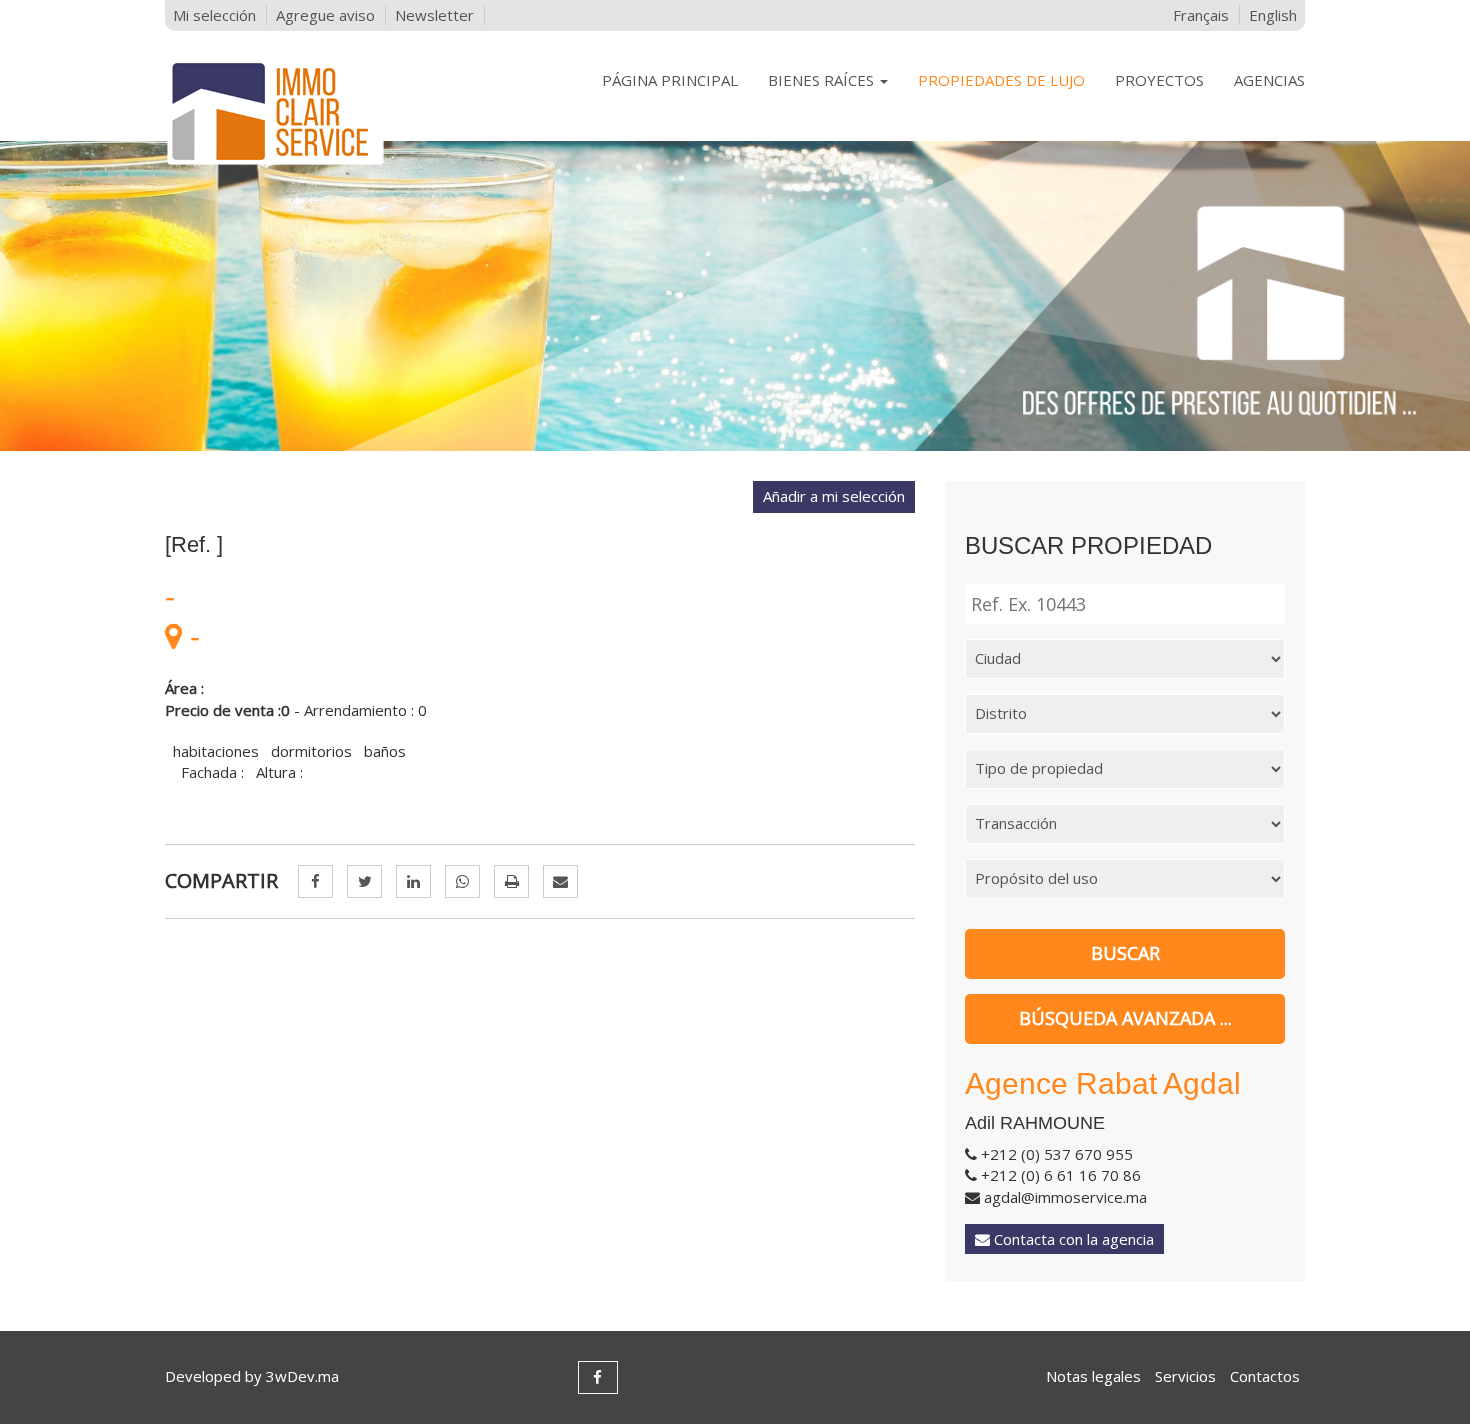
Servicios (1185, 1376)
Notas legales (1093, 1376)
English (1273, 15)
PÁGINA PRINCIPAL (670, 80)
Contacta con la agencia (1072, 1239)
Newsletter (434, 15)
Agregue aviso (325, 15)
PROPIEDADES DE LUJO (1001, 80)
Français (1201, 15)
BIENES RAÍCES (823, 80)
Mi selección (214, 15)
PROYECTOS (1159, 80)
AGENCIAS (1269, 80)
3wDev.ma (302, 1376)
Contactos (1265, 1376)
